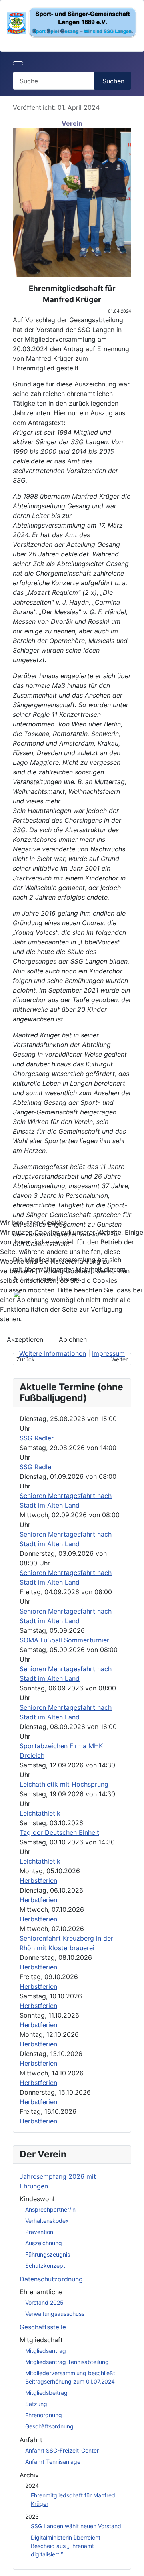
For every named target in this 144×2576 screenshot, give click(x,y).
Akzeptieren (25, 1339)
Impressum (108, 1353)
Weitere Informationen (53, 1353)
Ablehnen (73, 1339)
